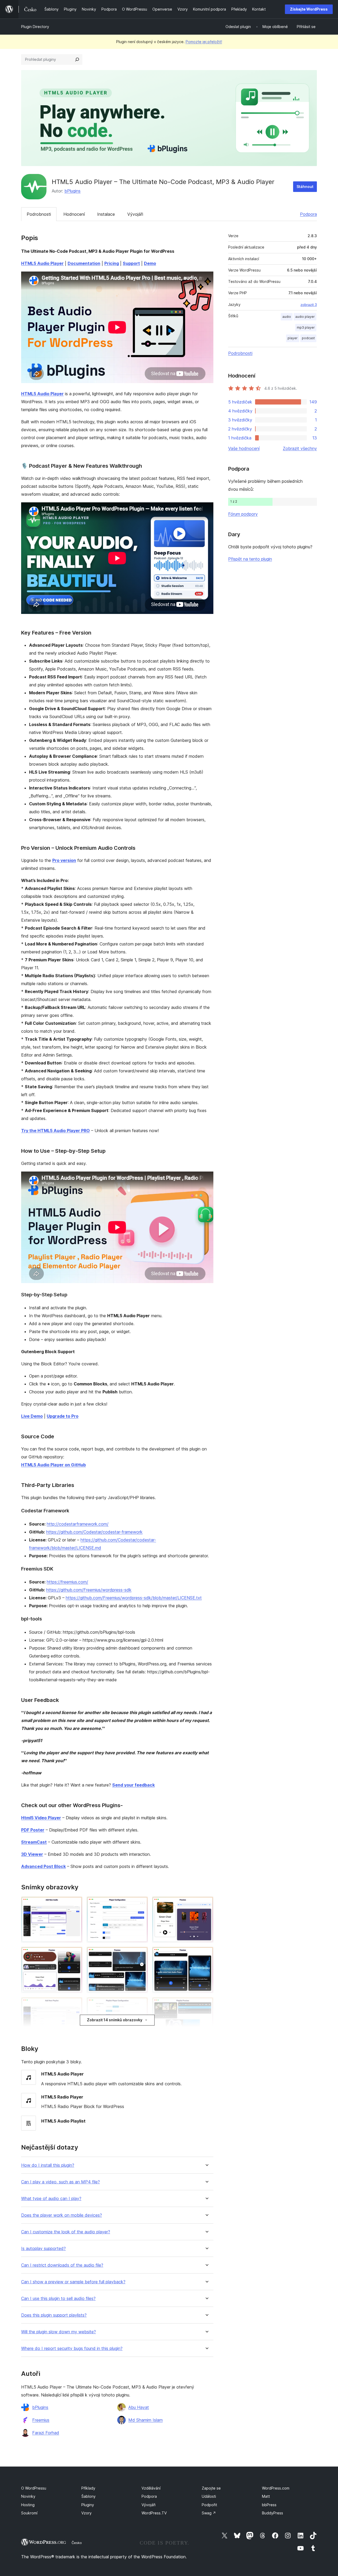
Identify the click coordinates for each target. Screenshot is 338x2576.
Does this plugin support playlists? (54, 2315)
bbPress (269, 2505)
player (293, 338)
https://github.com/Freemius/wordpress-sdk (89, 1590)
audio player (305, 317)
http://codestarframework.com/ (78, 1524)
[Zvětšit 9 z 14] (206, 2004)
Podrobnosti (39, 214)
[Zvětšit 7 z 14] (75, 2004)
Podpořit (209, 2505)
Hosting (28, 2505)
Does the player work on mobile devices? (62, 2215)
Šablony (88, 2496)
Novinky (28, 2496)
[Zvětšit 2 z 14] (141, 1904)
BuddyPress (273, 2513)
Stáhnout (305, 187)
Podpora (308, 214)
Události (209, 2496)
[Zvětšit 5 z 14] (141, 1954)
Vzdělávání (151, 2488)
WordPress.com (276, 2488)
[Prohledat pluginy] (77, 59)
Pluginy (88, 2505)
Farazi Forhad (46, 2433)
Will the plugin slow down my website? (58, 2332)
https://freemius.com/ (67, 1582)
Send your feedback (133, 1785)
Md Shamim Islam (145, 2420)
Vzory (86, 2513)
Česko (77, 2543)
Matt (266, 2496)
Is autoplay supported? (43, 2249)
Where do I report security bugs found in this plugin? (72, 2348)
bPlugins (72, 191)
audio (287, 317)
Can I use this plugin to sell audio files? (58, 2299)
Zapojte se (211, 2488)
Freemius (41, 2420)
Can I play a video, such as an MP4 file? (60, 2182)
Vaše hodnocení (244, 448)
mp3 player (306, 327)
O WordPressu (34, 2488)
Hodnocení (74, 214)
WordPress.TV (154, 2513)
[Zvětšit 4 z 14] (75, 1954)
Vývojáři (135, 214)
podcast (308, 338)
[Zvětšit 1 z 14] (75, 1904)
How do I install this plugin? (48, 2165)
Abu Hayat (139, 2407)
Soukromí (29, 2513)
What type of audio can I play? (51, 2199)
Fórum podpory (243, 514)
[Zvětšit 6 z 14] (206, 1954)
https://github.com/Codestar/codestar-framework (94, 1532)
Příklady (88, 2488)
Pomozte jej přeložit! (204, 42)
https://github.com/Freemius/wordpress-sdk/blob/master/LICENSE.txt (134, 1598)
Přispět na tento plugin (250, 559)
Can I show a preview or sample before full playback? (73, 2282)
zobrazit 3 (309, 305)
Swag (209, 2513)
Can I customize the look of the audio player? (66, 2232)
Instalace (106, 214)
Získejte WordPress (309, 9)
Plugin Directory (35, 27)
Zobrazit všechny (300, 448)
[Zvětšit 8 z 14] (141, 2004)
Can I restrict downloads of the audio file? (62, 2265)
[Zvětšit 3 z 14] (206, 1904)
